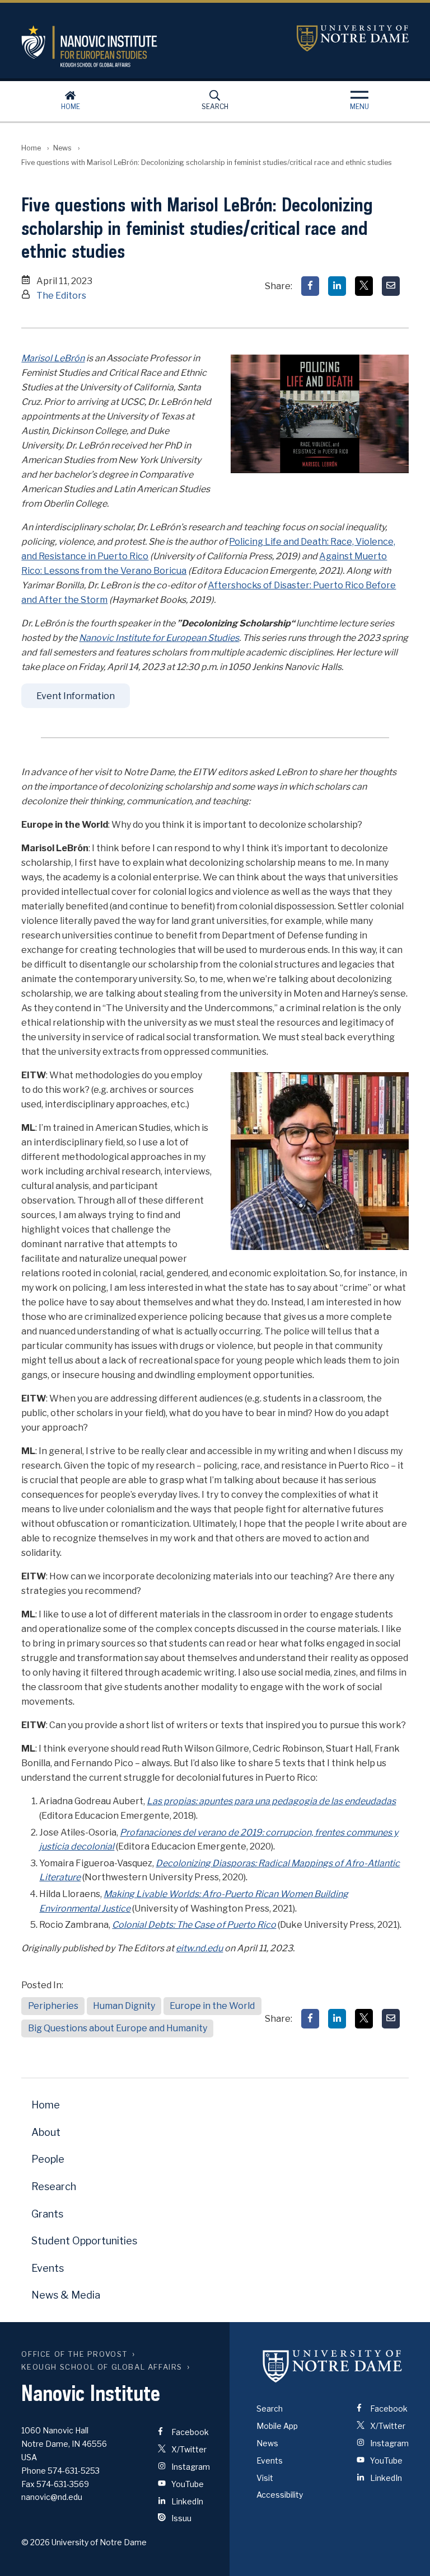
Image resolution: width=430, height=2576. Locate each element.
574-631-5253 (74, 2471)
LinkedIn (186, 2501)
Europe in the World (212, 2006)
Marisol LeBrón (53, 358)
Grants (47, 2214)
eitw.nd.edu (199, 1948)
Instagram (190, 2467)
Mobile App (277, 2426)
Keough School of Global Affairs (102, 2367)
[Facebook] (310, 286)
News (62, 148)
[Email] (391, 286)
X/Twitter (188, 2449)
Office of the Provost (74, 2354)
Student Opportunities (84, 2241)
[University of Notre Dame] (333, 2366)
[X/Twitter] (364, 286)
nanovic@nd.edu (52, 2497)
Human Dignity (124, 2006)
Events (48, 2268)
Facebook (189, 2432)
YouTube (187, 2484)
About (46, 2132)
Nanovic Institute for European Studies (159, 638)
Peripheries (53, 2006)
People (48, 2159)
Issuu (181, 2518)
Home (71, 107)
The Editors (61, 296)
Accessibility (280, 2495)
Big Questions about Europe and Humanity (118, 2028)
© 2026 (36, 2542)
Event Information (76, 696)
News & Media (66, 2295)
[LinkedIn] (337, 286)
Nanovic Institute (150, 46)
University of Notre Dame (353, 38)
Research (54, 2186)
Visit (265, 2478)
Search (215, 107)
